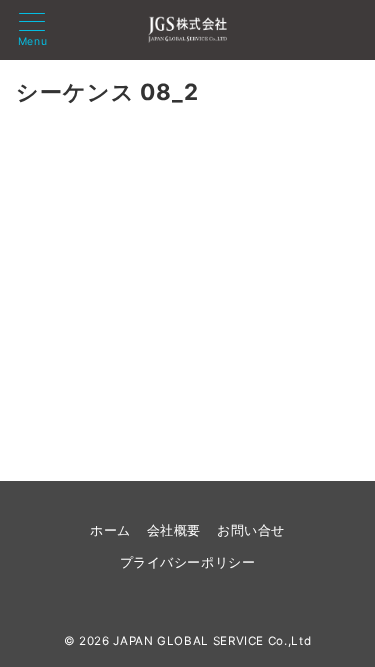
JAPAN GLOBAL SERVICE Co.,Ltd (212, 641)
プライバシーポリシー (187, 562)
